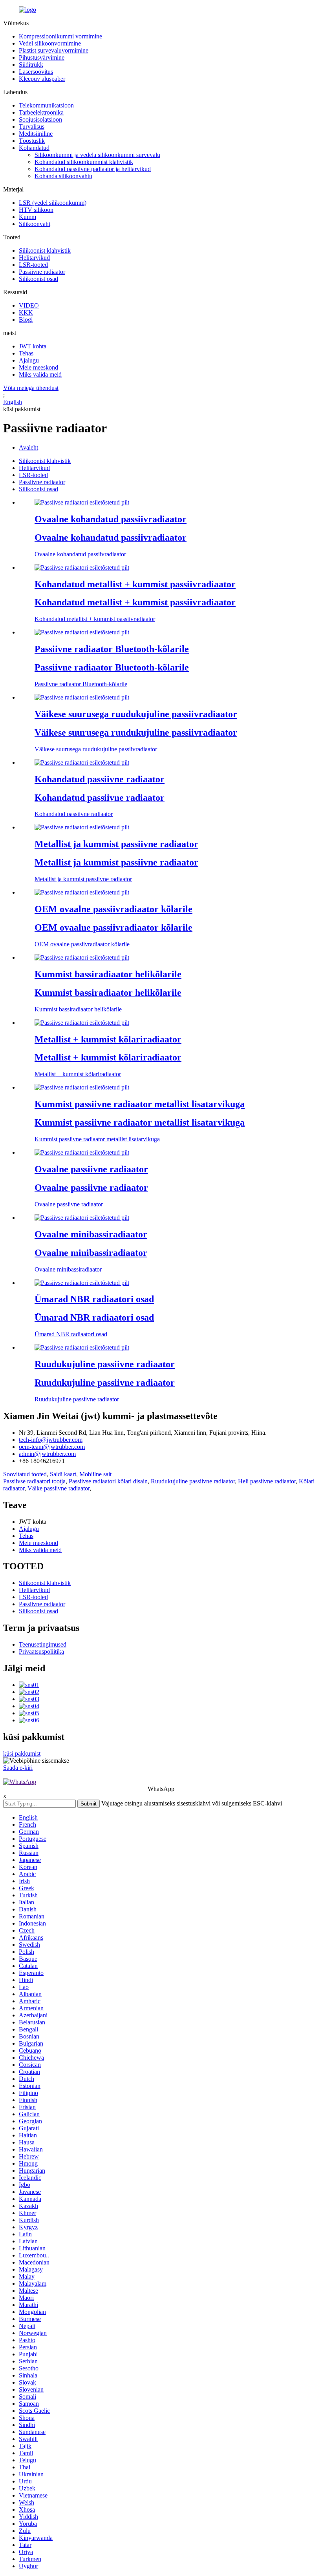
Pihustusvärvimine (42, 57)
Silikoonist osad (38, 279)
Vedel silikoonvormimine (50, 43)
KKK (26, 312)
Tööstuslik (32, 141)
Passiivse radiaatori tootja (34, 1481)
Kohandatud (34, 148)
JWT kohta (33, 346)
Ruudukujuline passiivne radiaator (193, 1481)
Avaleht (28, 447)
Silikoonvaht (35, 224)
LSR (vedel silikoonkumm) (53, 203)
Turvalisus (32, 127)
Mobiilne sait (95, 1474)
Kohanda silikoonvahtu (63, 176)
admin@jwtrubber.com (47, 1454)
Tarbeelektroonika (41, 112)
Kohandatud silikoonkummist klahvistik (84, 162)
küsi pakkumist (22, 1753)
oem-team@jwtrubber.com (52, 1447)
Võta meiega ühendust (31, 388)
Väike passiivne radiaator (59, 1488)
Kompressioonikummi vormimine (60, 36)
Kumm (27, 217)
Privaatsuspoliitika (41, 1651)
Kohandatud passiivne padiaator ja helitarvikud (93, 169)
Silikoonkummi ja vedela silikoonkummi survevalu (97, 155)
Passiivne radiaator (42, 272)
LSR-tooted (33, 265)
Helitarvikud (34, 258)
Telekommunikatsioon (46, 105)
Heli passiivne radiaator (267, 1481)
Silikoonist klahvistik (45, 250)
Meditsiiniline (36, 134)
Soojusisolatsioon (40, 119)
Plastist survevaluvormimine (54, 50)
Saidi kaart (63, 1474)
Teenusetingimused (43, 1644)
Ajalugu (29, 360)
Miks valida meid (40, 374)
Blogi (26, 320)
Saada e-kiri (18, 1768)
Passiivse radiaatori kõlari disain (108, 1481)
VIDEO (29, 305)
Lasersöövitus (36, 72)
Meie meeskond (38, 367)
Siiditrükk (31, 65)
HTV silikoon (36, 210)
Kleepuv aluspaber (42, 79)
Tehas (26, 353)
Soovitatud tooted (25, 1474)
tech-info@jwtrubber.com (51, 1440)
